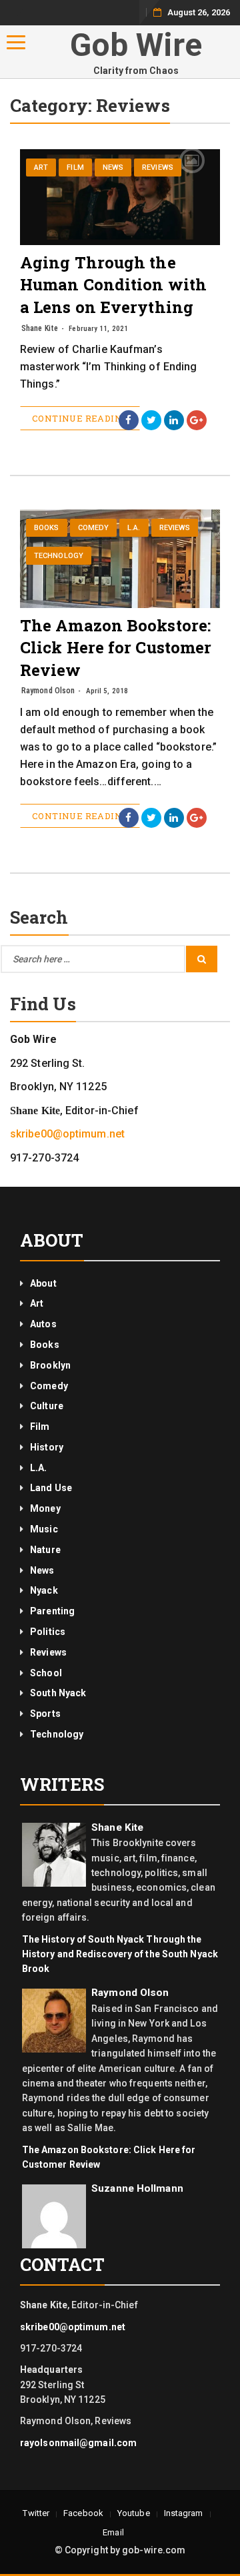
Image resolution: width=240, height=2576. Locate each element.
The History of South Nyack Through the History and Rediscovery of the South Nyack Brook (120, 1954)
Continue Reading (80, 418)
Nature (45, 1550)
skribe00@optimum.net (67, 1134)
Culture (47, 1406)
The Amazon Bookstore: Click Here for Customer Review (116, 648)
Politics (48, 1632)
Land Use (51, 1488)
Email (113, 2532)
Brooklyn (50, 1365)
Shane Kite (40, 328)
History (47, 1447)
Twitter (36, 2513)
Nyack (44, 1590)
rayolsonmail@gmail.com (78, 2443)
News (113, 167)
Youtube (134, 2513)
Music (44, 1529)
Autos (43, 1324)
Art (41, 167)
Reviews (158, 167)
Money (45, 1508)
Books (47, 528)
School (46, 1673)
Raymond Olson (48, 691)
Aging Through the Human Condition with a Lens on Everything (113, 285)
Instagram (184, 2513)
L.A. (134, 528)
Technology (59, 556)
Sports (45, 1714)
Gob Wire (136, 45)
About (43, 1283)
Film (75, 167)
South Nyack (58, 1693)
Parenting (52, 1611)
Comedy (94, 528)
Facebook (83, 2513)
